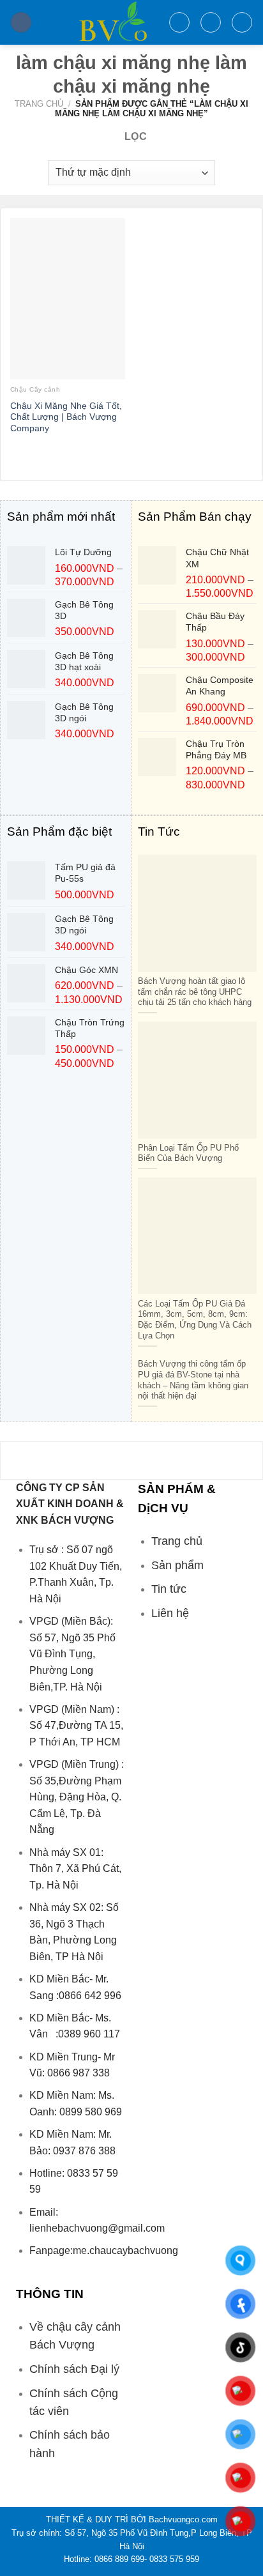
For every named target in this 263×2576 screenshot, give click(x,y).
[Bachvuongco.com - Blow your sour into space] (100, 22)
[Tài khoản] (211, 22)
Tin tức (169, 1589)
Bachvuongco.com (183, 2519)
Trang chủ (39, 104)
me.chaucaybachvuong (125, 2250)
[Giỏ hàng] (242, 22)
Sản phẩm (177, 1565)
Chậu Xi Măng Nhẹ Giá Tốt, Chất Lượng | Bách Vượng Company (66, 417)
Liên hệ (170, 1613)
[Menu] (21, 23)
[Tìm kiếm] (179, 22)
